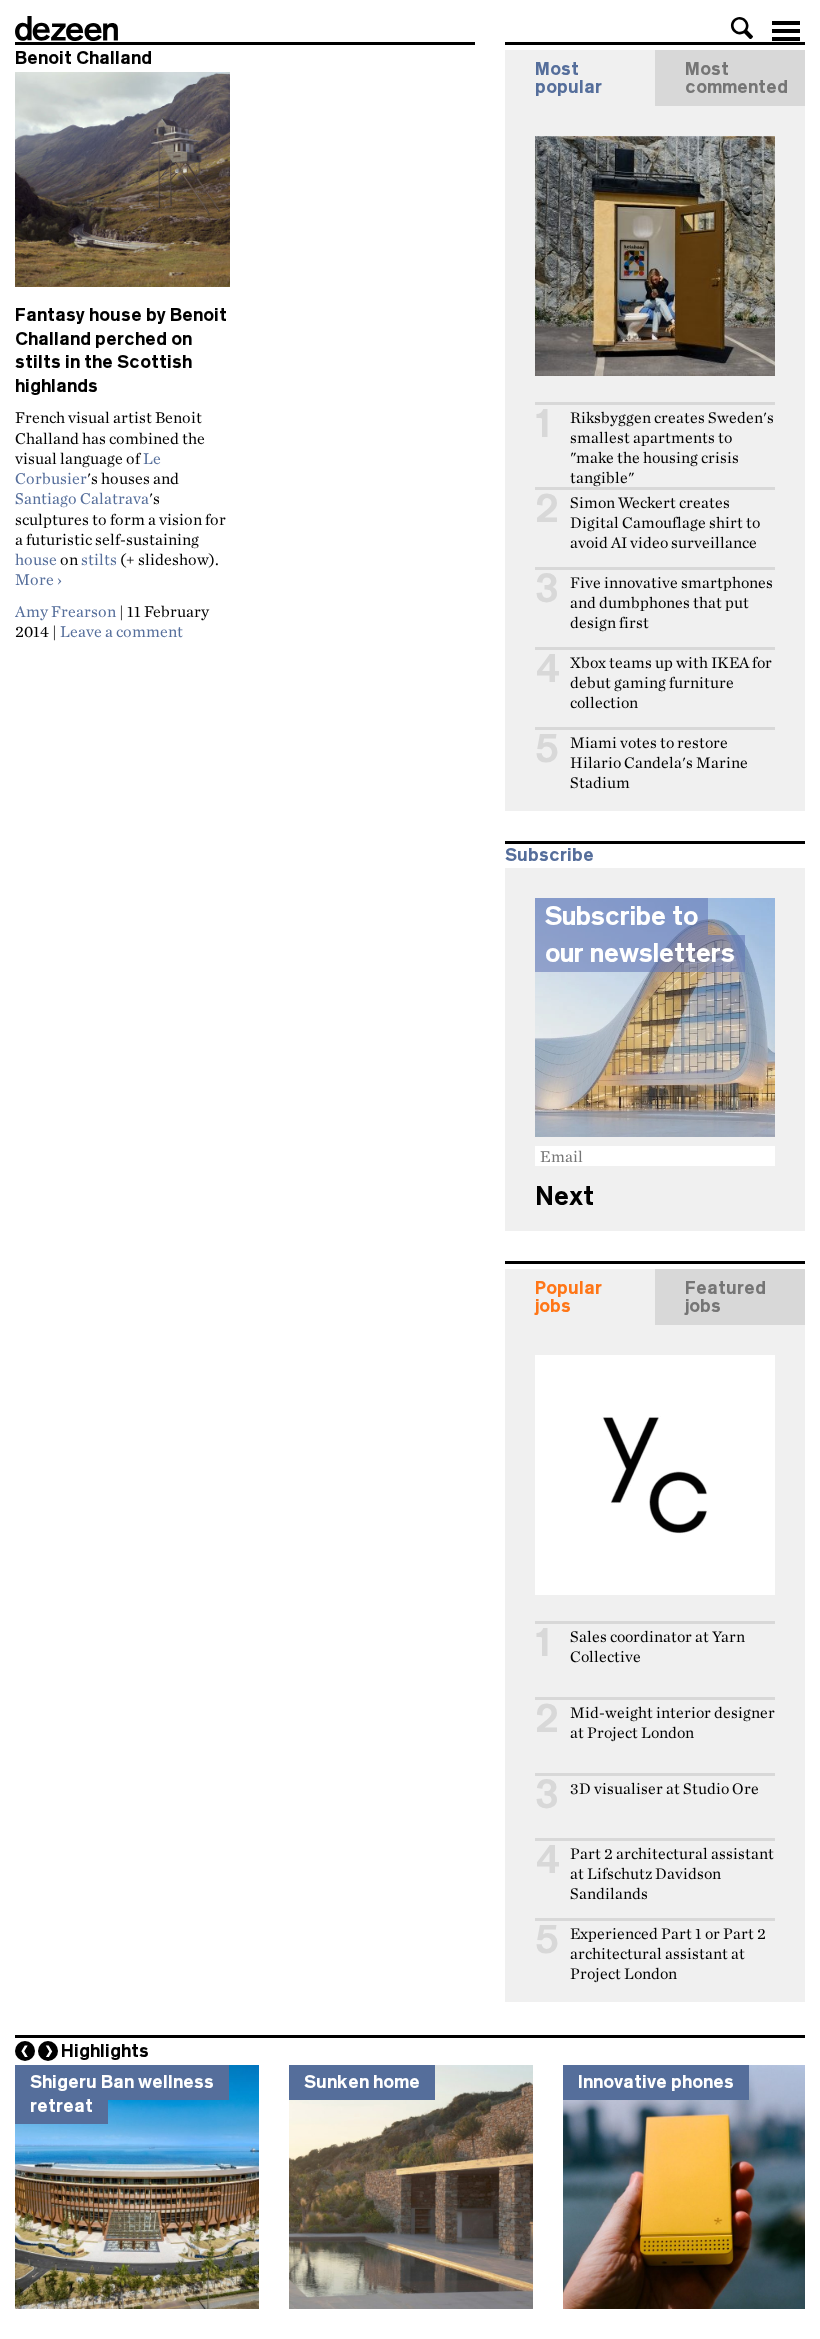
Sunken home (362, 2082)
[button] (742, 28)
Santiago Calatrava (82, 498)
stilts (99, 559)
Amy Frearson (65, 611)
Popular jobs (568, 1297)
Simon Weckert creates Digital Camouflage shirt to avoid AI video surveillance (665, 522)
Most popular (568, 78)
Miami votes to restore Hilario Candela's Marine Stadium (659, 762)
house (36, 559)
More (38, 579)
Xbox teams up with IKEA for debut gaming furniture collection (671, 682)
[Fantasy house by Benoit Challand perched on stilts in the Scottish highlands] (122, 188)
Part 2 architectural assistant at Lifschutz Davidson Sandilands (672, 1873)
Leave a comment (121, 631)
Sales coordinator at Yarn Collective (657, 1646)
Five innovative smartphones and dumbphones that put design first (671, 602)
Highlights (105, 2051)
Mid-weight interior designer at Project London (672, 1722)
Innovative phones (656, 2082)
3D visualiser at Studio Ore (664, 1788)
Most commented (736, 78)
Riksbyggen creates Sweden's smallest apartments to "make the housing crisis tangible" (672, 447)
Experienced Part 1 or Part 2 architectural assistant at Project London (668, 1953)
